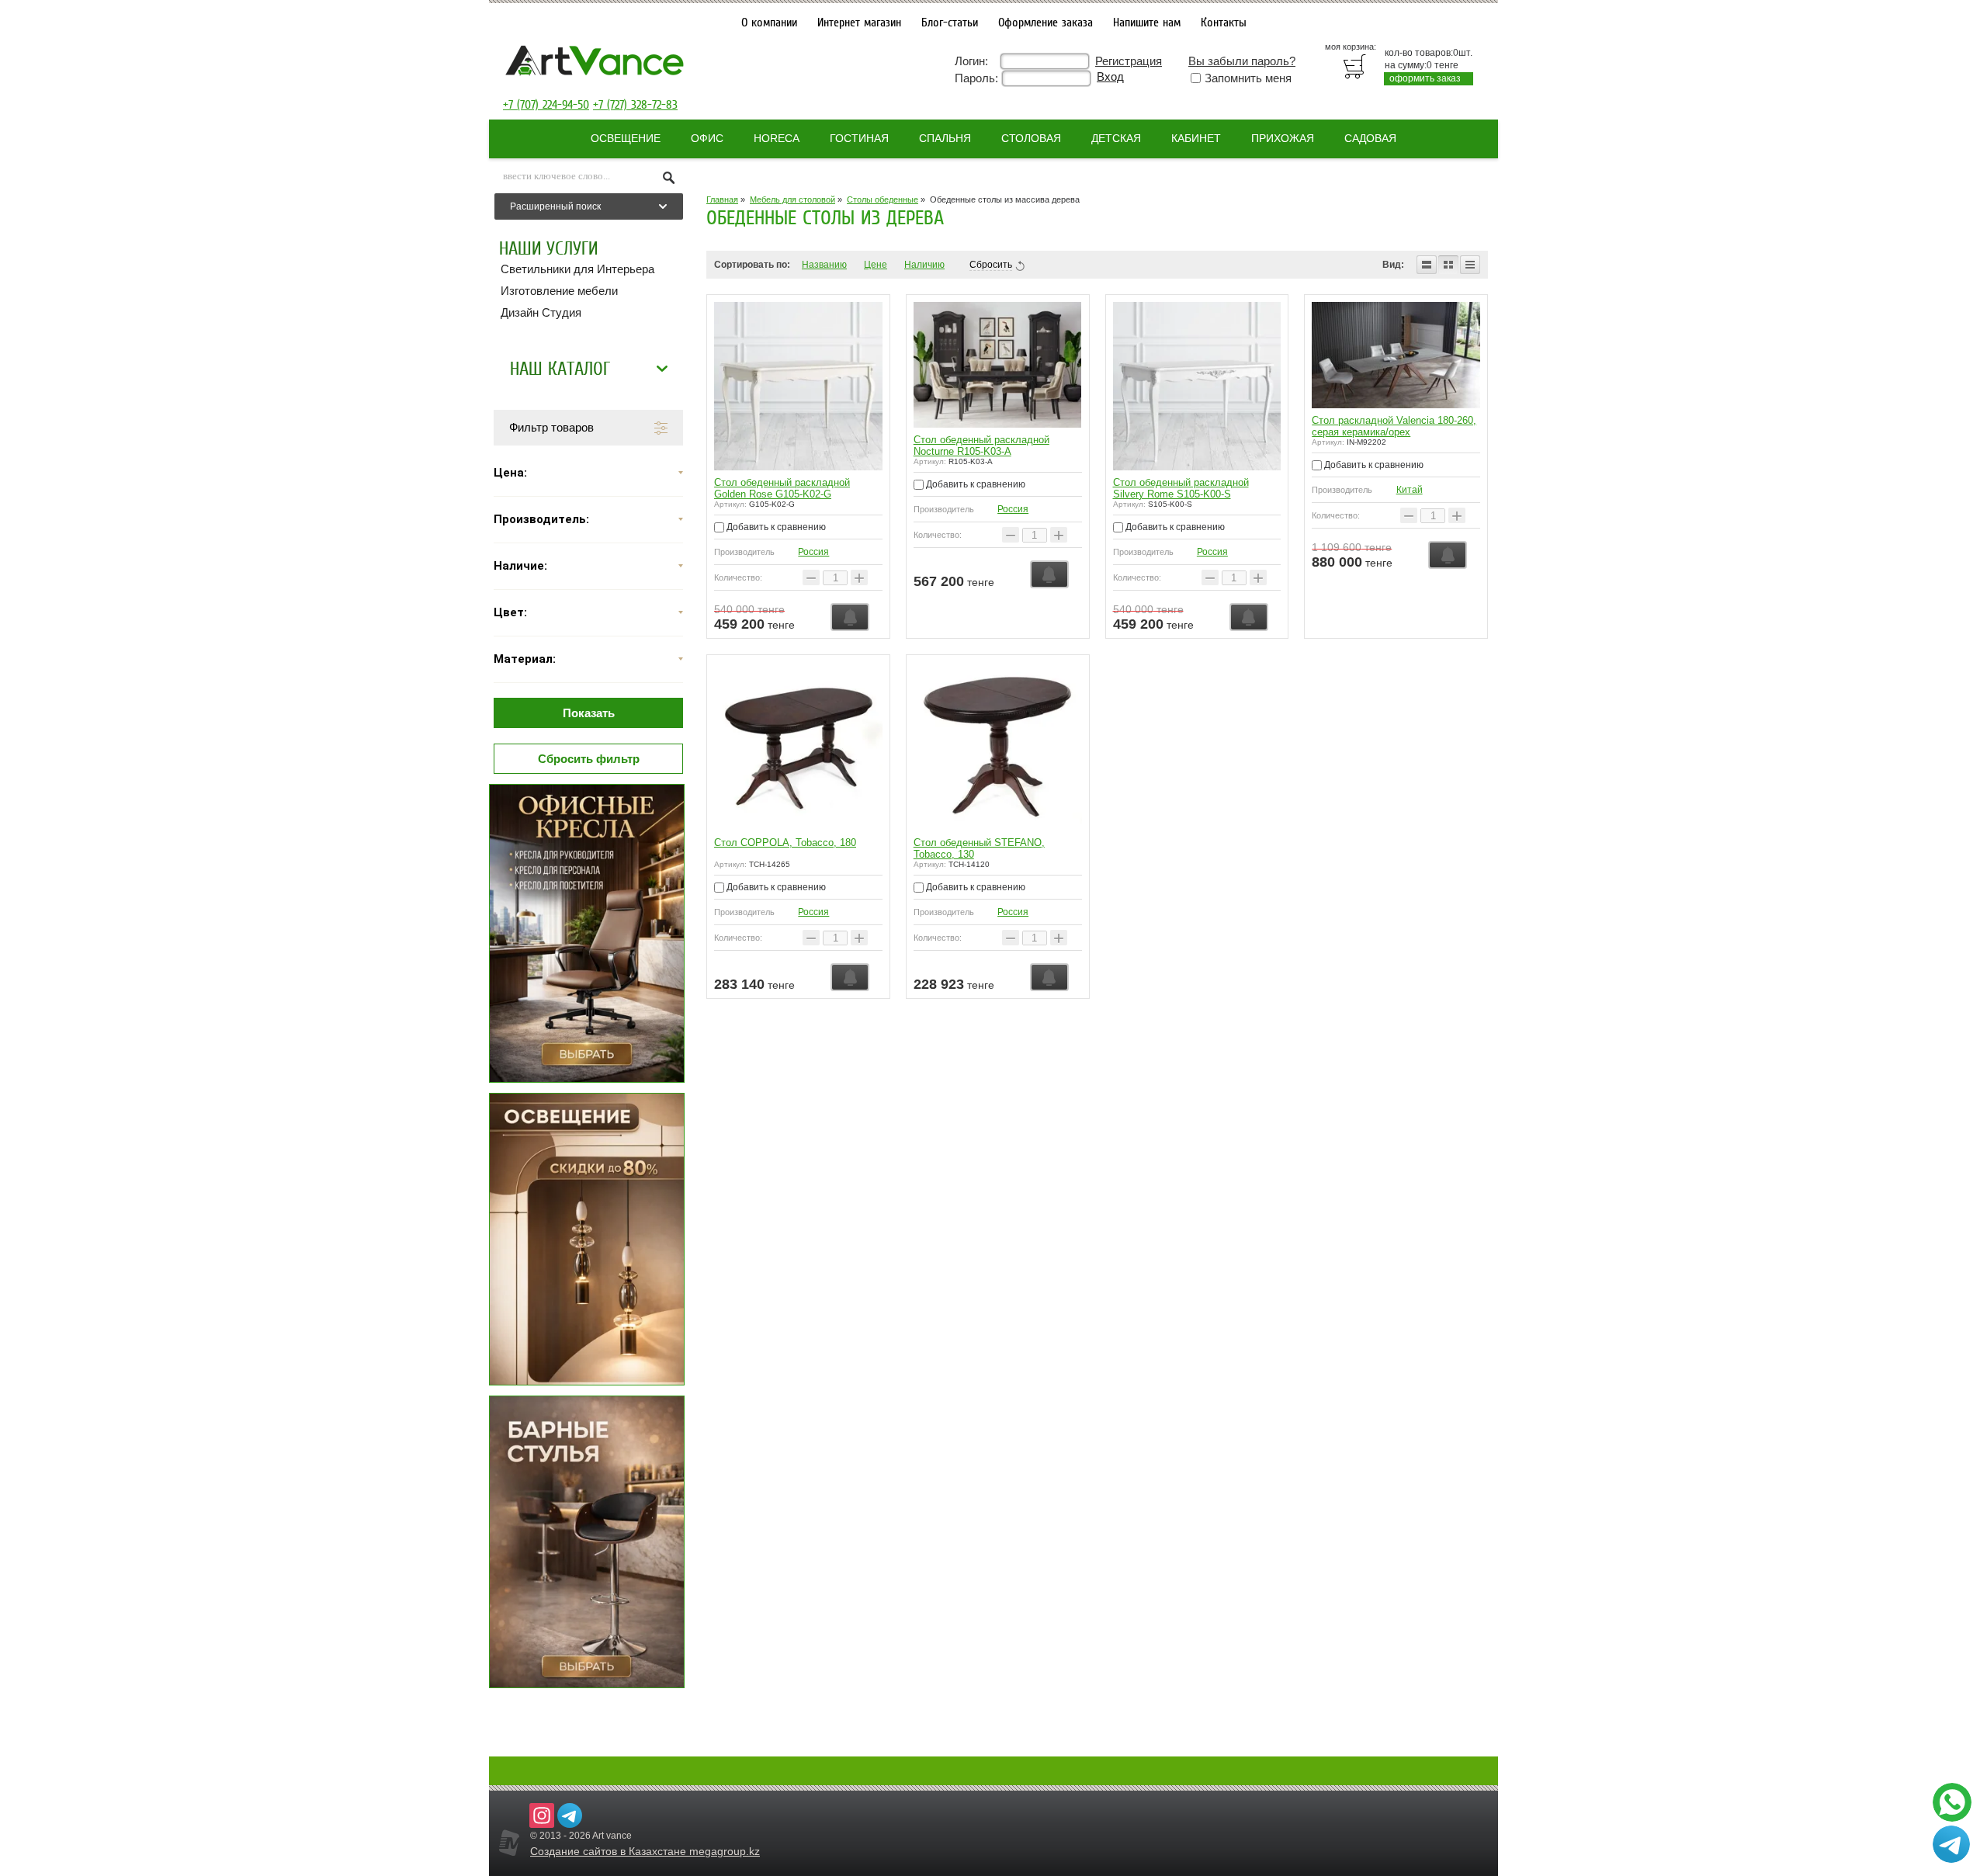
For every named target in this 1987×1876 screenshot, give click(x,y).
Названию (824, 265)
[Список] (1427, 265)
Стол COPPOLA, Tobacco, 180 (785, 843)
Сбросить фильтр (589, 759)
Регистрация (1129, 61)
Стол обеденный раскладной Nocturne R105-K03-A (981, 446)
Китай (1410, 490)
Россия (813, 552)
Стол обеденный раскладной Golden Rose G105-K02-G (782, 488)
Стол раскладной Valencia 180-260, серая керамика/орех (1394, 426)
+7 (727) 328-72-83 (635, 105)
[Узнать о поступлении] (850, 617)
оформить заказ (1425, 78)
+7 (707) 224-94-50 (546, 105)
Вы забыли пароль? (1242, 61)
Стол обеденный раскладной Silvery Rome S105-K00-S (1181, 488)
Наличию (924, 265)
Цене (876, 265)
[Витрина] (1448, 265)
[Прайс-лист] (1470, 265)
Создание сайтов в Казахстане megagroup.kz (645, 1851)
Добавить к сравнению (775, 527)
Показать (589, 713)
